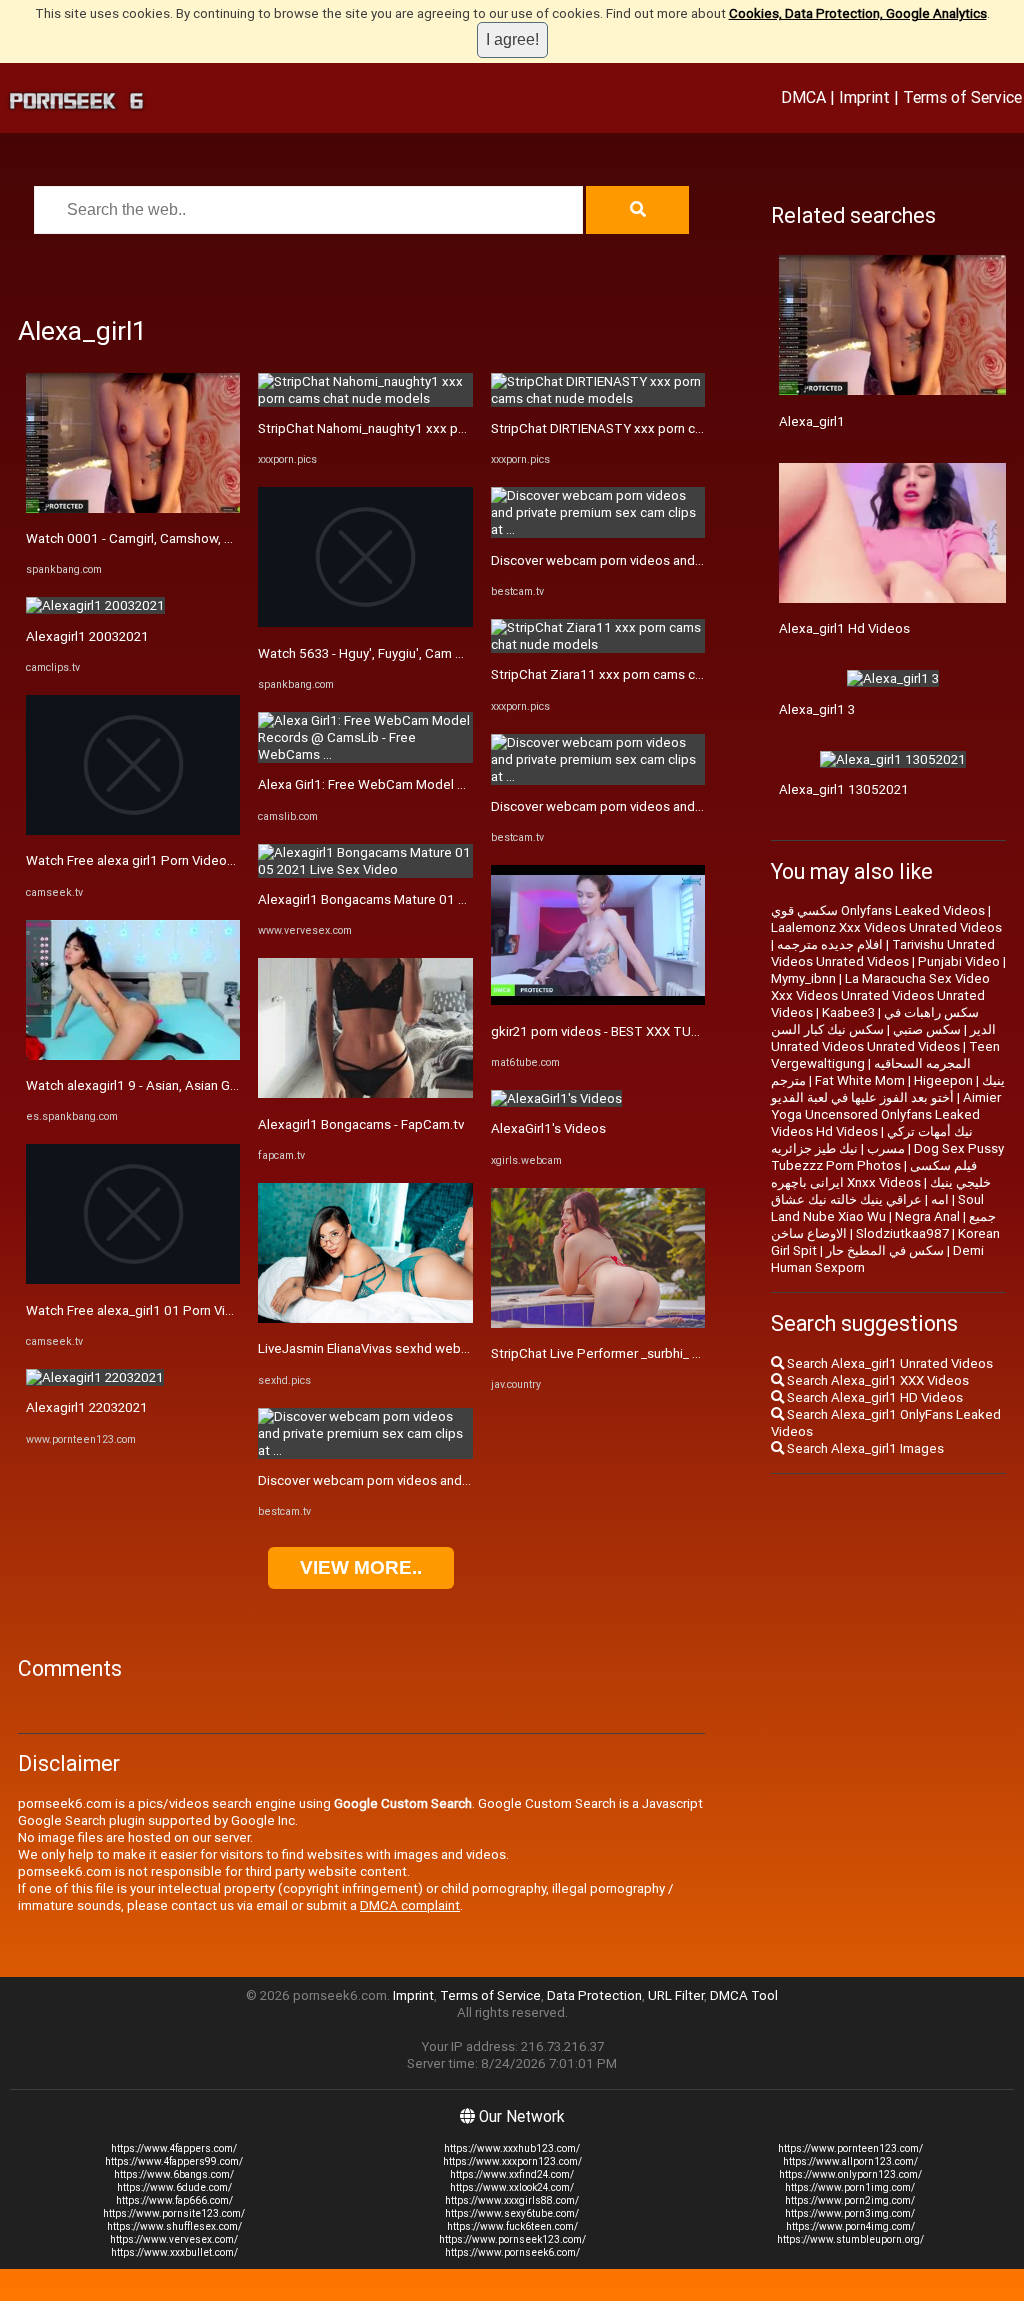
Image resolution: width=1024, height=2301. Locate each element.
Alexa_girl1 (812, 421)
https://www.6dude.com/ (174, 2187)
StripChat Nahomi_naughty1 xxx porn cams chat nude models (440, 428)
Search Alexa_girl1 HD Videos (873, 1397)
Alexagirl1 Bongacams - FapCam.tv (361, 1124)
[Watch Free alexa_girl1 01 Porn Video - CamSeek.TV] (133, 1279)
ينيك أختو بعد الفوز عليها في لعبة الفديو (888, 1089)
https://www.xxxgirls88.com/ (512, 2200)
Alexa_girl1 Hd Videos (844, 628)
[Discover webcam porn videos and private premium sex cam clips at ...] (365, 1450)
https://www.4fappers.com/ (174, 2148)
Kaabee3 (848, 1012)
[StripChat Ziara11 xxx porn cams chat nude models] (598, 644)
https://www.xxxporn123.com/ (512, 2161)
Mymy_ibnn (803, 978)
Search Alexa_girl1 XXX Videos (876, 1380)
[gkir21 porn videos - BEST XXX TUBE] (598, 1000)
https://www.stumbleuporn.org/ (850, 2239)
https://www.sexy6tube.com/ (512, 2213)
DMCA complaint (410, 1905)
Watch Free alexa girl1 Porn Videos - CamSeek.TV (174, 860)
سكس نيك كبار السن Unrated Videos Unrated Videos (865, 1038)
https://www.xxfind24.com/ (512, 2174)
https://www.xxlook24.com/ (512, 2187)
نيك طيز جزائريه (814, 1148)
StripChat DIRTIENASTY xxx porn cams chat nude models (660, 428)
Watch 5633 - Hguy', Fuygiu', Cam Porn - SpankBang (409, 653)
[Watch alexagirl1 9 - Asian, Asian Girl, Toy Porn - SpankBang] (133, 1055)
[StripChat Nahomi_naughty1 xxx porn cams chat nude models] (365, 398)
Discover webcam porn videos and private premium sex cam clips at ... (465, 1480)
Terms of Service (962, 97)
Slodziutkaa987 (902, 1233)
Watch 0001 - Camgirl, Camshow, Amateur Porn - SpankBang (204, 538)
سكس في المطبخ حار (885, 1250)
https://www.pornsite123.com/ (174, 2213)
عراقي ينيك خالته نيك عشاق (846, 1199)
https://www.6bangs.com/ (174, 2174)
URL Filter (676, 1995)
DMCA (803, 97)
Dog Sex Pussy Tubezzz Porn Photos (887, 1157)
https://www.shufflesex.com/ (174, 2226)
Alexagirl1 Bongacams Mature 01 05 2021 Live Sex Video (428, 899)
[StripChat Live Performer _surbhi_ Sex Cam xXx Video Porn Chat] (598, 1323)
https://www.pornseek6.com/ (512, 2252)
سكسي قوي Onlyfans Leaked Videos (878, 910)
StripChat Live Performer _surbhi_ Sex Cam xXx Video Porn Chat (680, 1353)
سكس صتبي (927, 1029)
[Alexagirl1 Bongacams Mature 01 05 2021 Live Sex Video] (365, 869)
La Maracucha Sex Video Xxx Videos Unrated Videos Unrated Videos (880, 995)
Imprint (864, 97)
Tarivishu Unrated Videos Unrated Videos (883, 953)
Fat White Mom (860, 1080)
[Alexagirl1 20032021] (95, 605)
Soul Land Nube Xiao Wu (877, 1208)
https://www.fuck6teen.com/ (512, 2226)
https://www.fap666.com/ (174, 2200)
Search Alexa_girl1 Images (864, 1448)
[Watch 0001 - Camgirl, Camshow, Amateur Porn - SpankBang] (133, 508)
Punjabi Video (959, 961)
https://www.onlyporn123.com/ (850, 2174)
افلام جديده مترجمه (830, 944)
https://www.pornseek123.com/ (512, 2239)
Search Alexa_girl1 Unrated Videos (888, 1363)
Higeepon (943, 1080)
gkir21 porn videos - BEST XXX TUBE (598, 1031)
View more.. (361, 1567)
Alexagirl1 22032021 (87, 1407)
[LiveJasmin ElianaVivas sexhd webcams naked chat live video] (365, 1318)
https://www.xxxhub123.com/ (512, 2148)
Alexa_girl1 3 (817, 709)
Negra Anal (927, 1216)
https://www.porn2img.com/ (850, 2200)
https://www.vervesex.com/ (174, 2239)
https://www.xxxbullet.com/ (174, 2252)
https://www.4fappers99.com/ (174, 2161)
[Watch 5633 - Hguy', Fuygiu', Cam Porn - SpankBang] (365, 622)
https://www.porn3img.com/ (850, 2213)
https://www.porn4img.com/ (850, 2226)
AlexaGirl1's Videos (548, 1128)
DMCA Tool (744, 1995)
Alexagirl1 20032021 (87, 636)
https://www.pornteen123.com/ (850, 2148)
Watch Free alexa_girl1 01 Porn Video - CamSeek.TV (181, 1310)
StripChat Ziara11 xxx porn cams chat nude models (643, 674)
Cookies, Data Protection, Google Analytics (858, 13)
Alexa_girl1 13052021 (844, 789)
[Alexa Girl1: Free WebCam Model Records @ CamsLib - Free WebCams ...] (365, 754)
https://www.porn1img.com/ (850, 2187)
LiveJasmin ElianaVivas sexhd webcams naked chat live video (439, 1348)
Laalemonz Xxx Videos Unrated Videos (886, 927)
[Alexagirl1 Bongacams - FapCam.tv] (365, 1093)
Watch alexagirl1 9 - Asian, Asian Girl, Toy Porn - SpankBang (201, 1085)
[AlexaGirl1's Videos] (556, 1098)
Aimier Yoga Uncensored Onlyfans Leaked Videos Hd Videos (886, 1114)
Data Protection (594, 1995)
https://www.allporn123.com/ (850, 2161)
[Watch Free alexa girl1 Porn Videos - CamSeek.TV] (133, 830)
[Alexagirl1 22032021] (95, 1377)
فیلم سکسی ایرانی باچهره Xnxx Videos (874, 1174)
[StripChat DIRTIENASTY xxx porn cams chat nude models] (598, 398)
